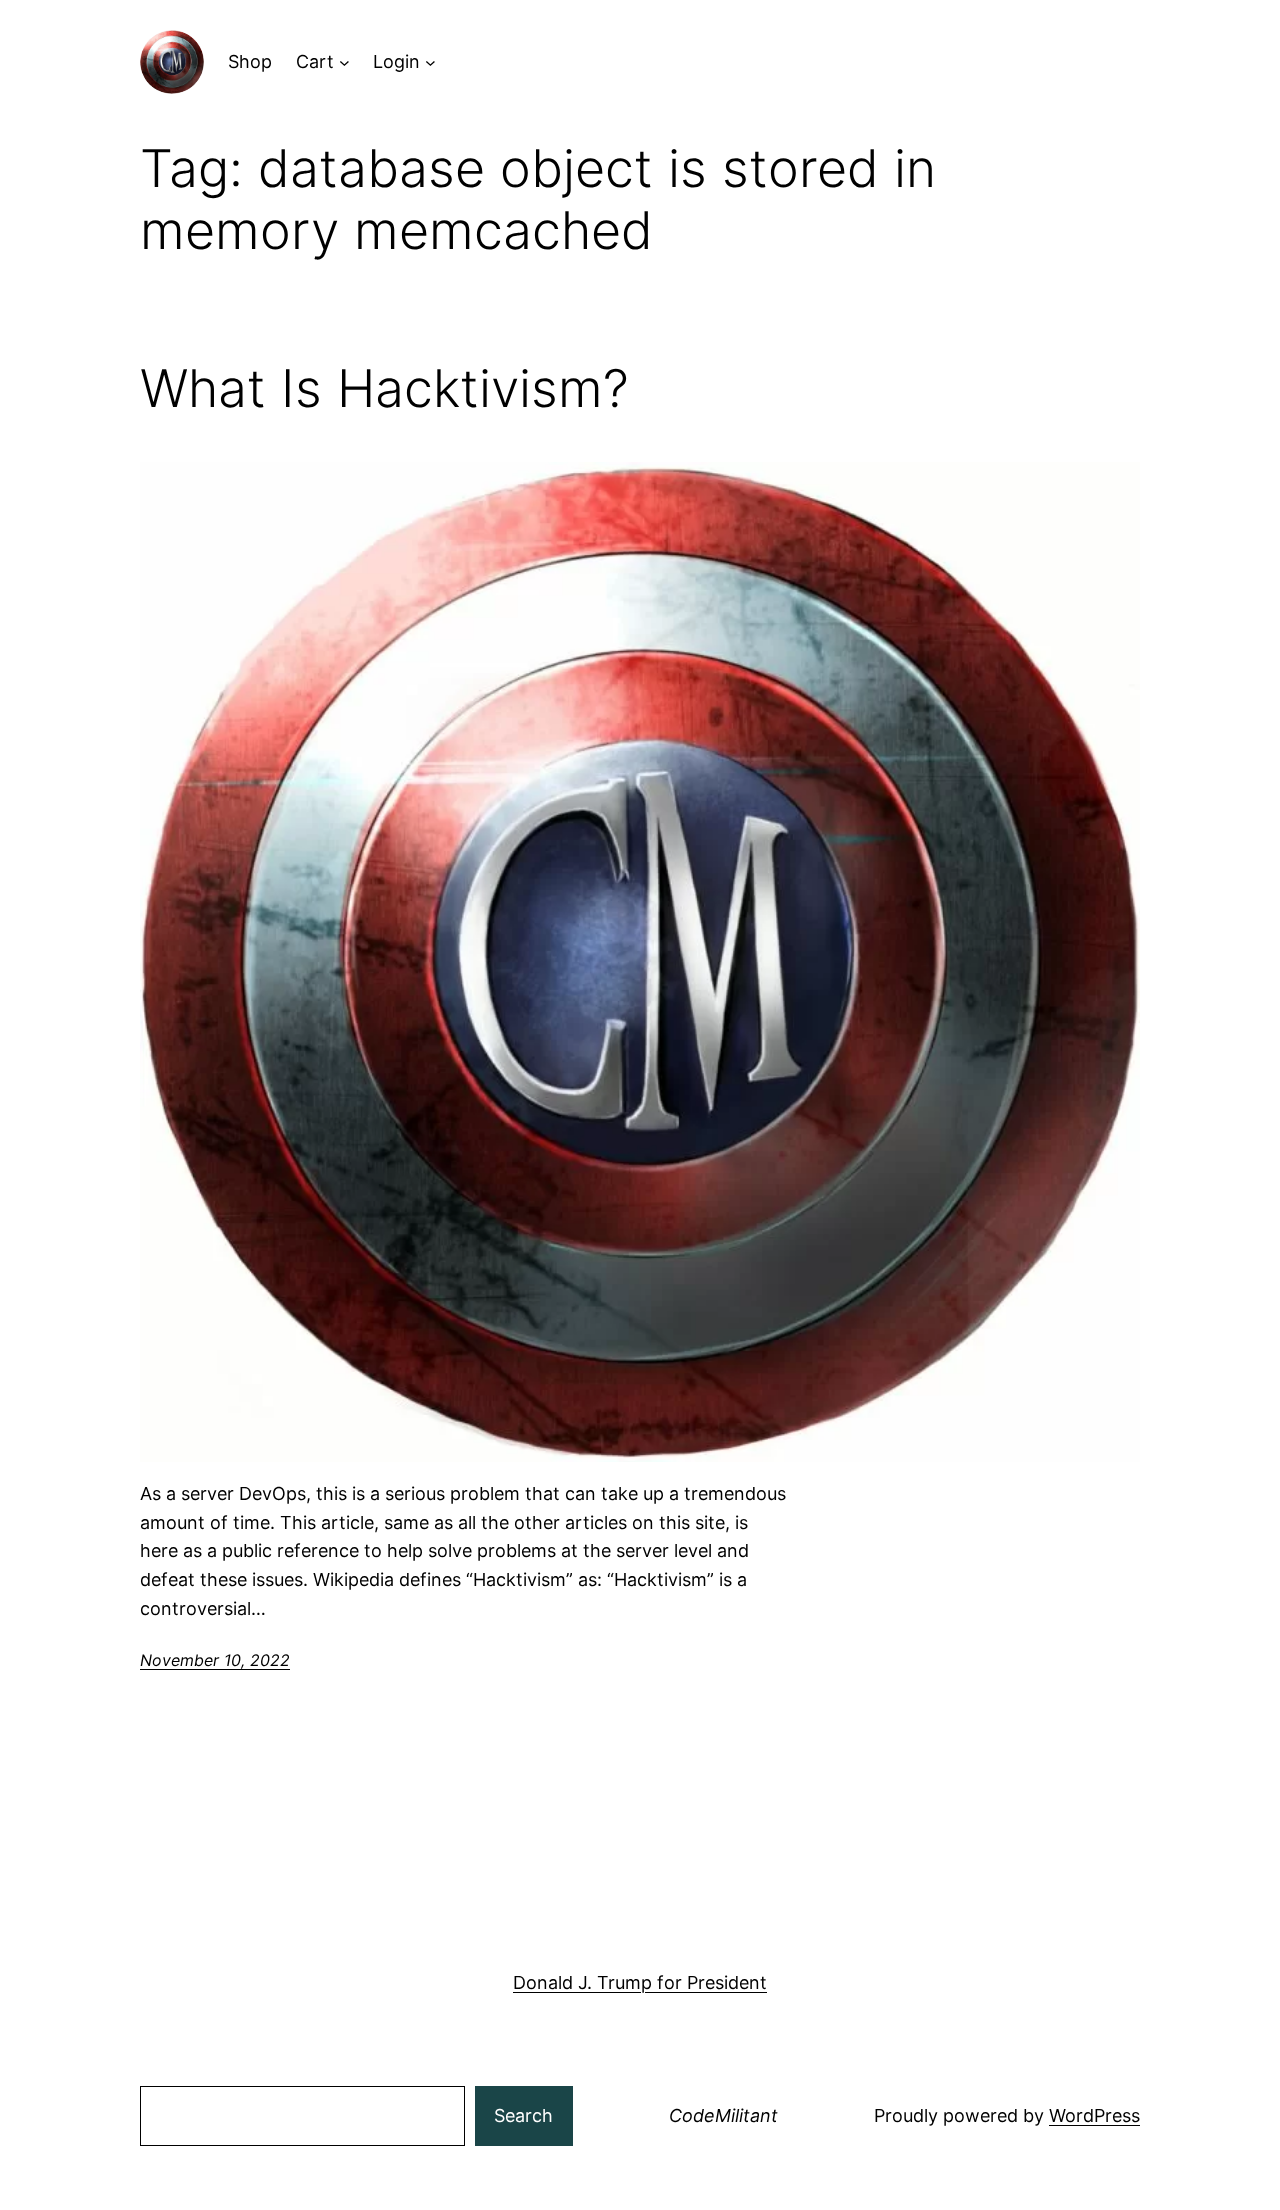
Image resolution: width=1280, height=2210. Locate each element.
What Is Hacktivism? (384, 389)
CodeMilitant (723, 2115)
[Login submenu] (430, 62)
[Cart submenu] (344, 62)
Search (523, 2115)
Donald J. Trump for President (640, 1982)
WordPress (1094, 2115)
